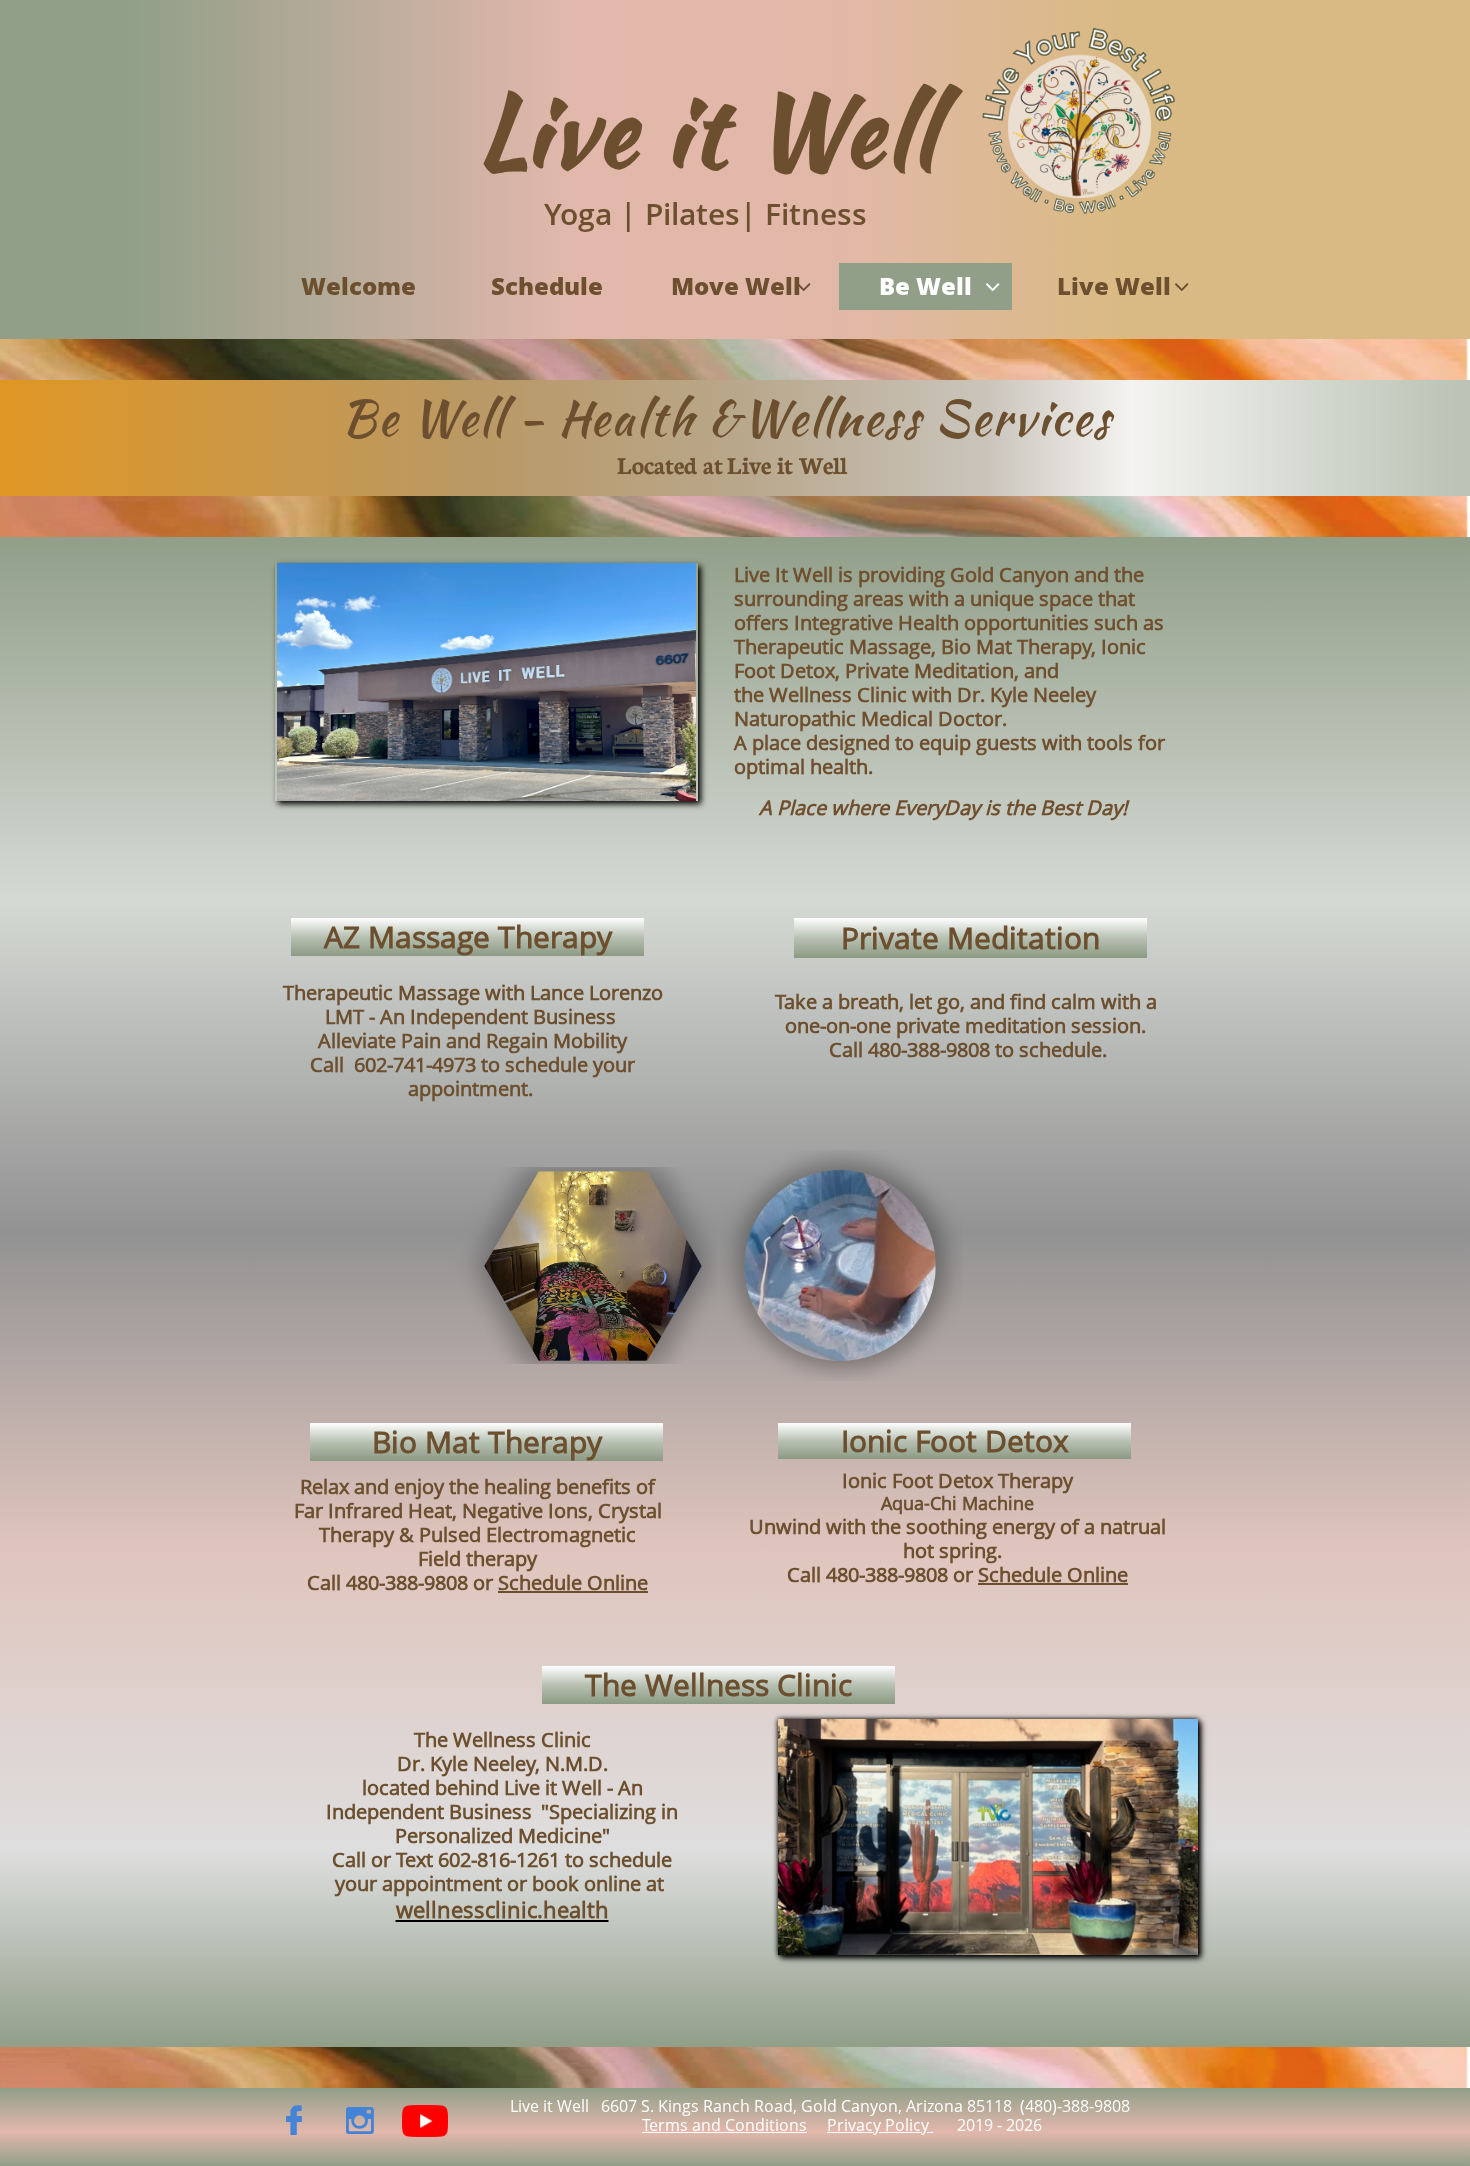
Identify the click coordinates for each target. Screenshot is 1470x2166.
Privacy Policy (880, 2125)
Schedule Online (1053, 1574)
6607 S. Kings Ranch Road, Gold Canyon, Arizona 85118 (804, 2106)
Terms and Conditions (724, 2125)
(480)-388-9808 (1077, 2106)
